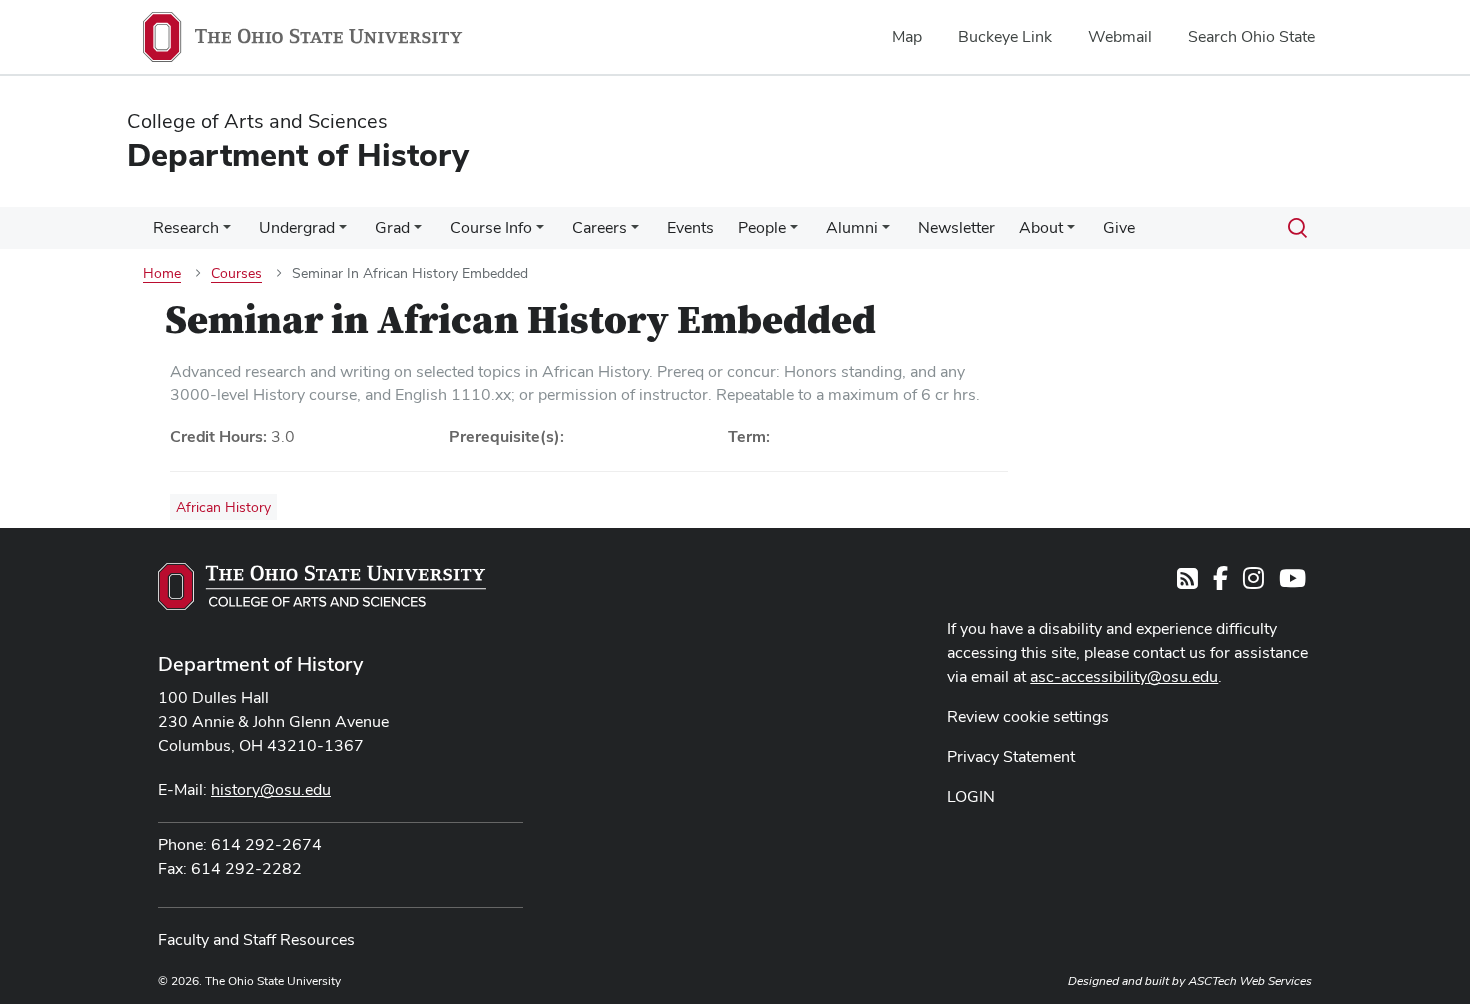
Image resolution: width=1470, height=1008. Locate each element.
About (1041, 227)
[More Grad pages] (418, 233)
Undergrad (297, 227)
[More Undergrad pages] (343, 233)
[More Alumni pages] (886, 233)
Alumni (852, 227)
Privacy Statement (1011, 756)
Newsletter (956, 227)
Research (186, 227)
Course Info (491, 227)
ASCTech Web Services (1250, 981)
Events (690, 227)
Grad (392, 227)
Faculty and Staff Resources (256, 939)
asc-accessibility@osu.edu (1124, 676)
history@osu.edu (271, 789)
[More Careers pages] (635, 233)
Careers (599, 227)
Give (1119, 227)
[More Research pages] (227, 233)
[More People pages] (794, 233)
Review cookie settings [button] (1028, 716)
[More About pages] (1071, 233)
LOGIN (971, 796)
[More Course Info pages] (540, 233)
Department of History (260, 664)
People (762, 227)
